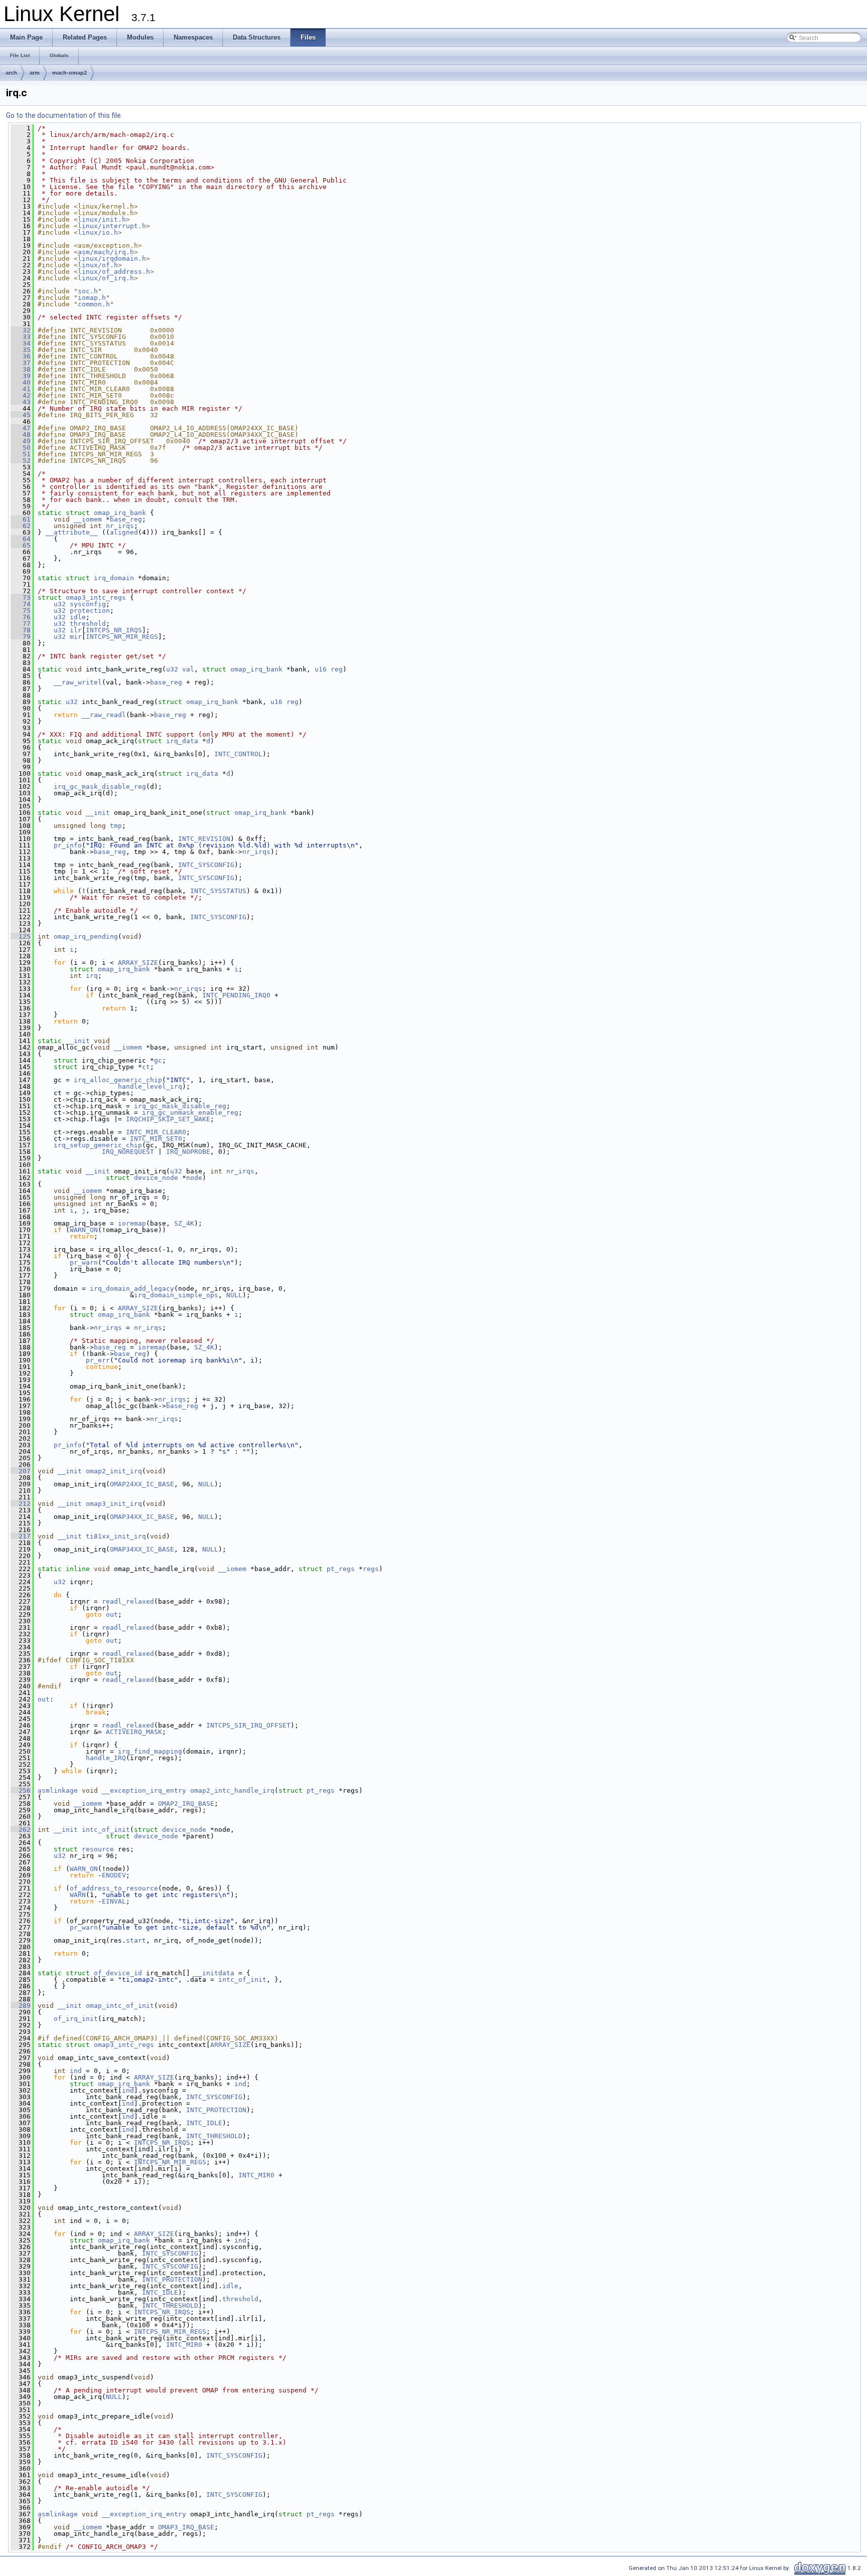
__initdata (214, 1973)
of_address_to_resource (114, 1888)
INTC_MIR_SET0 (156, 1139)
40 (21, 382)
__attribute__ (72, 532)
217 (21, 1536)
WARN (78, 1895)
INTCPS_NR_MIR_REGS (122, 637)
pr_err (98, 1360)
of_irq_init (76, 2019)
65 (21, 545)
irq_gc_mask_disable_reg (100, 787)
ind (76, 2071)
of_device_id (118, 1973)
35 (21, 350)
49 (21, 441)
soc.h (88, 291)
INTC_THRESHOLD (214, 2136)
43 (21, 402)
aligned (124, 532)
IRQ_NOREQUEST (128, 1152)
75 (21, 611)
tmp (116, 826)
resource (98, 1849)
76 (21, 617)
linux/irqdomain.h (112, 259)
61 (21, 519)
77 (21, 624)
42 (21, 395)
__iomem (88, 519)
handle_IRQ (106, 1758)
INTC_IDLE (204, 2123)
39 (21, 376)
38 (21, 369)
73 (21, 597)
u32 (60, 604)
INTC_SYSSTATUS (218, 891)
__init (98, 813)
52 (21, 461)
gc (158, 1060)
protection (90, 611)
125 (21, 936)
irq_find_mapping (150, 1751)
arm (35, 73)
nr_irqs (120, 526)
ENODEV (114, 1875)
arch (11, 73)
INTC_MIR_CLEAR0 (156, 1132)
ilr (76, 630)
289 (21, 2006)
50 (21, 448)
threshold (88, 624)
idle (78, 617)
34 (21, 343)
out (112, 1614)
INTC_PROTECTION (216, 2110)
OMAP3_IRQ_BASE (186, 2527)
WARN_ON (84, 1230)
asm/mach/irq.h (106, 252)
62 (21, 526)
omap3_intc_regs (96, 597)
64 (21, 539)
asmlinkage (58, 1790)
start (136, 1940)
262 (21, 1830)
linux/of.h (98, 265)
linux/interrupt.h (112, 226)
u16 (321, 669)
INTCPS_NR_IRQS (114, 630)
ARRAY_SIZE (138, 963)
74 (21, 604)
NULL (234, 1295)
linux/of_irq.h (106, 278)
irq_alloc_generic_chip (118, 1080)
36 (21, 356)
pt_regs (341, 1569)
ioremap (132, 1223)
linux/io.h (98, 232)
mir (76, 637)
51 (21, 454)
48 (21, 435)
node (194, 1178)
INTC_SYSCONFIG (206, 865)
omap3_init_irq (114, 1504)
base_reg (126, 519)
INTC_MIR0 (256, 2175)
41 (21, 389)
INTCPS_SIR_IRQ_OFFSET (248, 1725)
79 (21, 637)
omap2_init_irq (114, 1471)
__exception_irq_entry (144, 1790)
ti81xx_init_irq (116, 1536)
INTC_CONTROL (238, 754)
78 (21, 630)
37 (21, 363)
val (188, 669)
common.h (94, 304)
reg (337, 669)
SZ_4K (184, 1223)
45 (21, 415)
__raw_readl (104, 715)
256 (21, 1790)
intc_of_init (106, 1830)
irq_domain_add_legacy (132, 1289)
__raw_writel (78, 682)
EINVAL (114, 1901)
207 (21, 1471)
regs (371, 1569)
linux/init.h (102, 219)
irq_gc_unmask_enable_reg (190, 1112)
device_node (156, 1178)
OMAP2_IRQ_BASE (186, 1804)
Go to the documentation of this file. (64, 115)
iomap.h (92, 298)
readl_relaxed (128, 1601)
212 (21, 1504)
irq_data (182, 741)
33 (21, 337)
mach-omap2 (69, 73)
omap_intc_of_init (120, 2006)
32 (21, 330)
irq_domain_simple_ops (176, 1295)
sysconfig (88, 604)
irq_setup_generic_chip (98, 1145)
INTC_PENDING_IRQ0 (236, 995)
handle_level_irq (150, 1086)
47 (21, 428)
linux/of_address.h (114, 272)
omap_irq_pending (86, 936)
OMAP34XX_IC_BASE (142, 1517)
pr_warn (84, 1262)
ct (146, 1067)
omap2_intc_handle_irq (232, 1790)
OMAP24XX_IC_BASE (142, 1484)
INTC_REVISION (204, 839)
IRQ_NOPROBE (188, 1152)
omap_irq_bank (120, 513)
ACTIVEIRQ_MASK (134, 1732)
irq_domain (114, 578)
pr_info (68, 845)
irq (92, 976)
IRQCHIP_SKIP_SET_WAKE (168, 1119)
